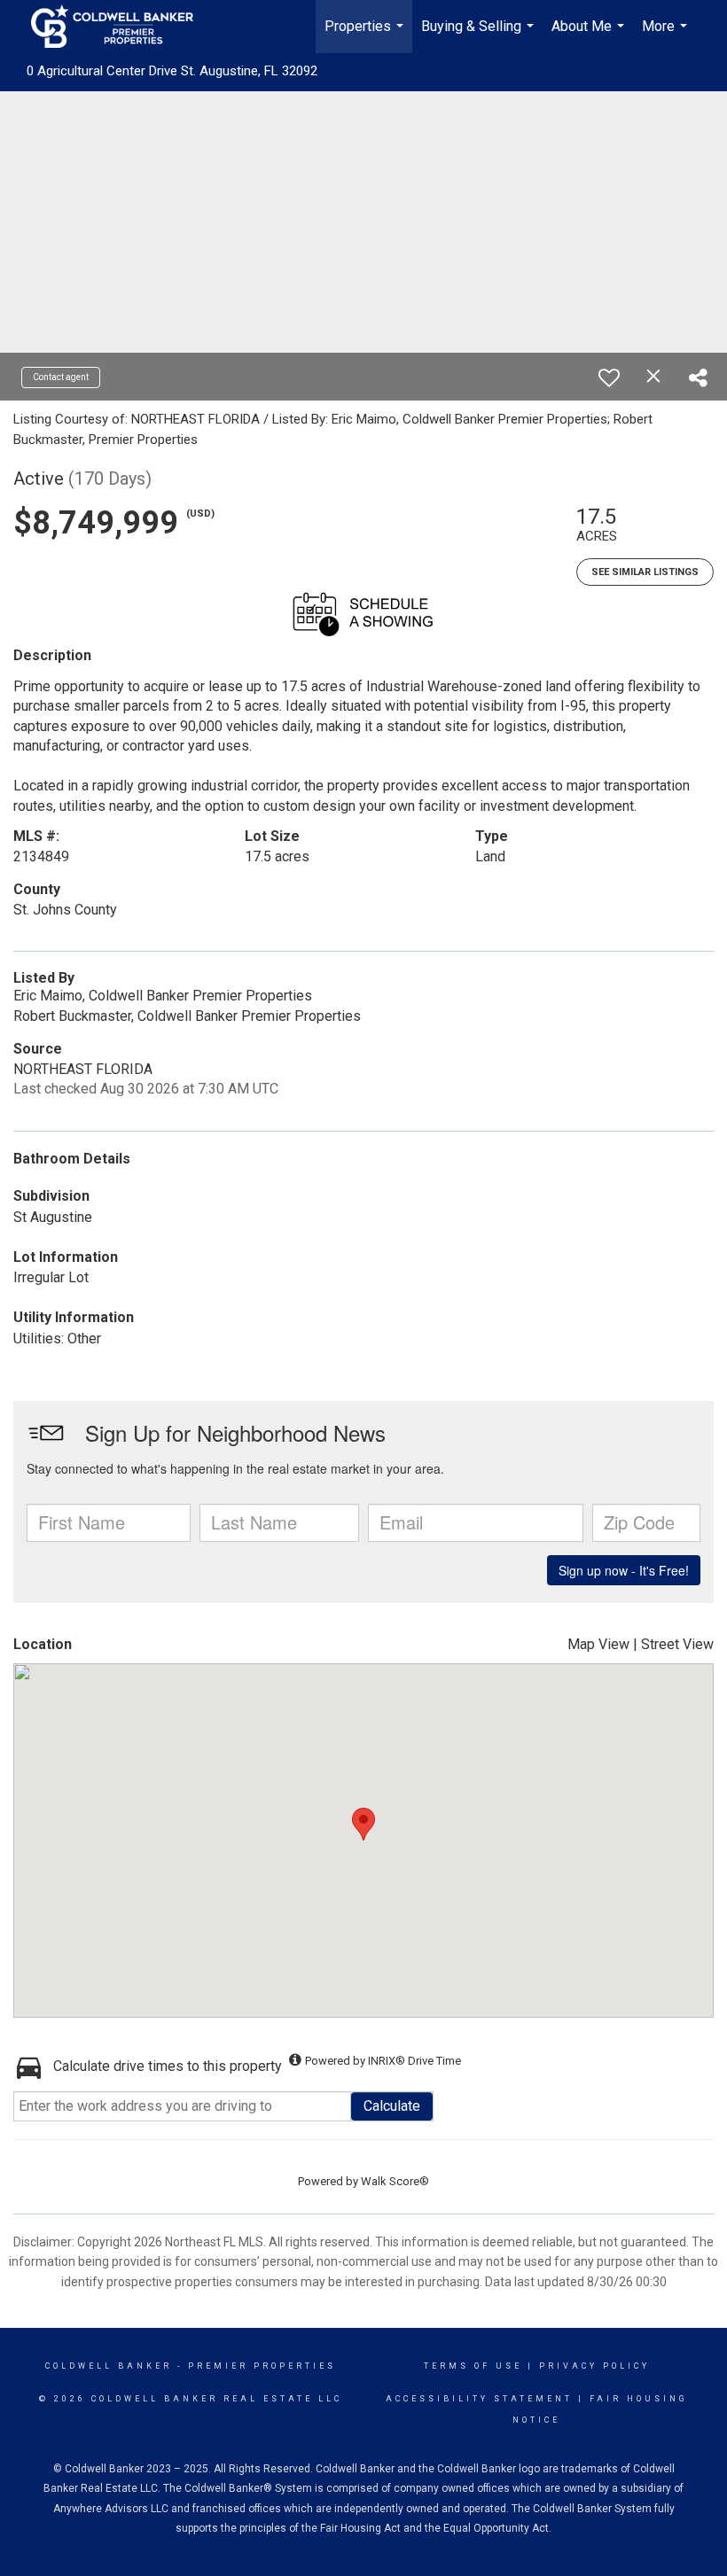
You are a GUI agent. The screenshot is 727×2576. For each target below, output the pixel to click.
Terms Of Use (473, 2366)
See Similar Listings (645, 572)
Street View (677, 1644)
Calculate (392, 2106)
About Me (590, 35)
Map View (598, 1644)
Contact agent (61, 377)
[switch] (609, 377)
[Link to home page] (121, 27)
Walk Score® (395, 2181)
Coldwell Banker (109, 2366)
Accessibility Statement (479, 2399)
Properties (366, 35)
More (667, 35)
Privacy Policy (594, 2366)
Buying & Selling (480, 35)
